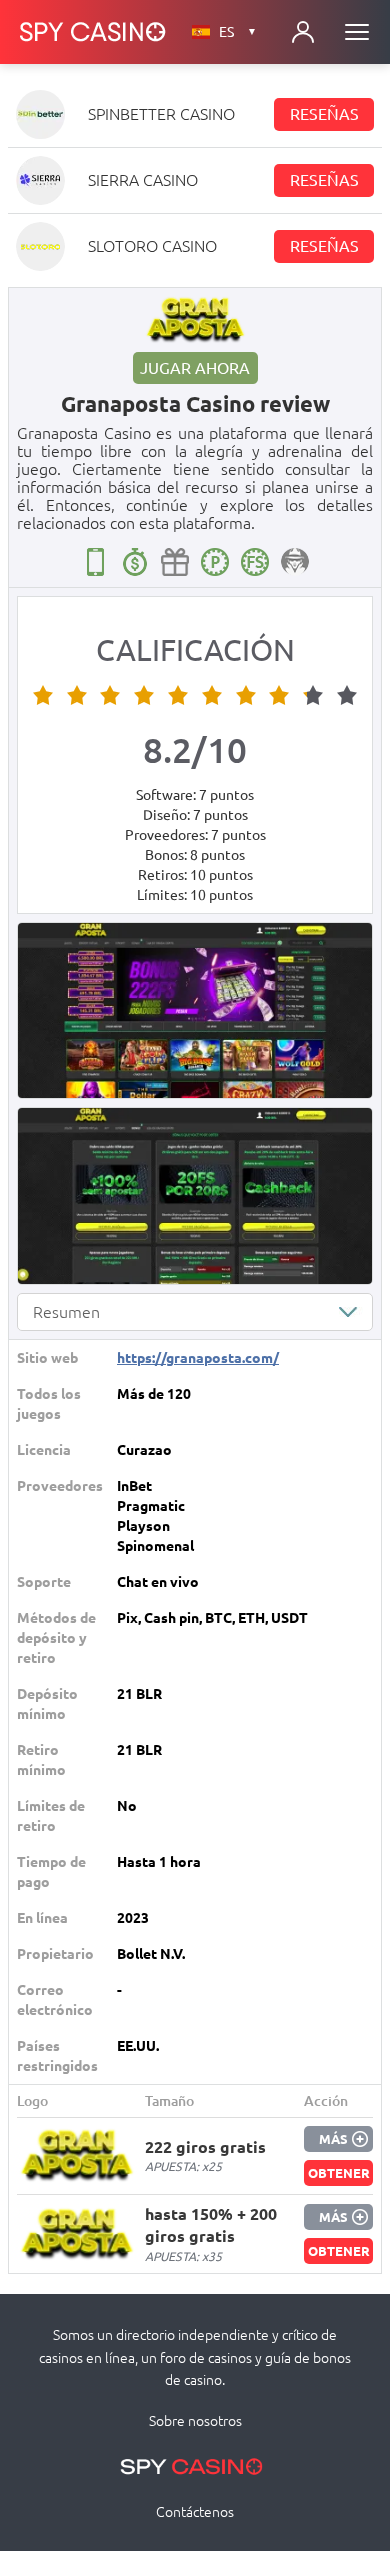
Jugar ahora (195, 368)
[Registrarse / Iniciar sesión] (303, 32)
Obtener (339, 2173)
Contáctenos (195, 2512)
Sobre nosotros (195, 2421)
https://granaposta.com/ (198, 1358)
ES (238, 32)
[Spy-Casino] (93, 32)
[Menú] (357, 32)
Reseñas (324, 114)
